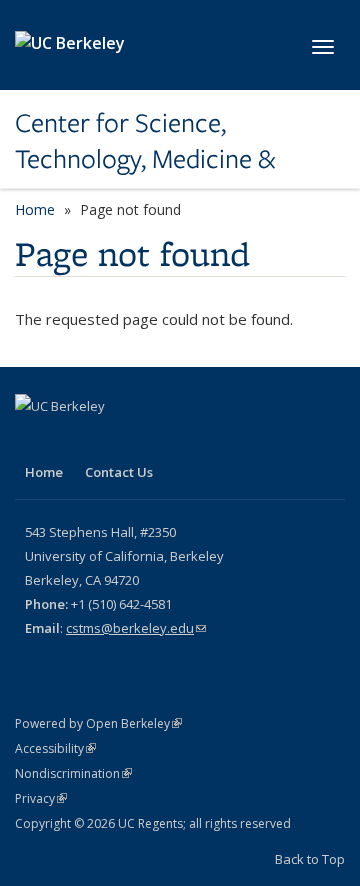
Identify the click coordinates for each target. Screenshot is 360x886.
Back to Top (310, 859)
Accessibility (55, 748)
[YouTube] (72, 440)
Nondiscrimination (73, 773)
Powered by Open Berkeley (98, 723)
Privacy (41, 798)
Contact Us (119, 472)
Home (35, 209)
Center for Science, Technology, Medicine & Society (145, 141)
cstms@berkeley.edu (136, 628)
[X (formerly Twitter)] (33, 440)
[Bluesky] (111, 440)
